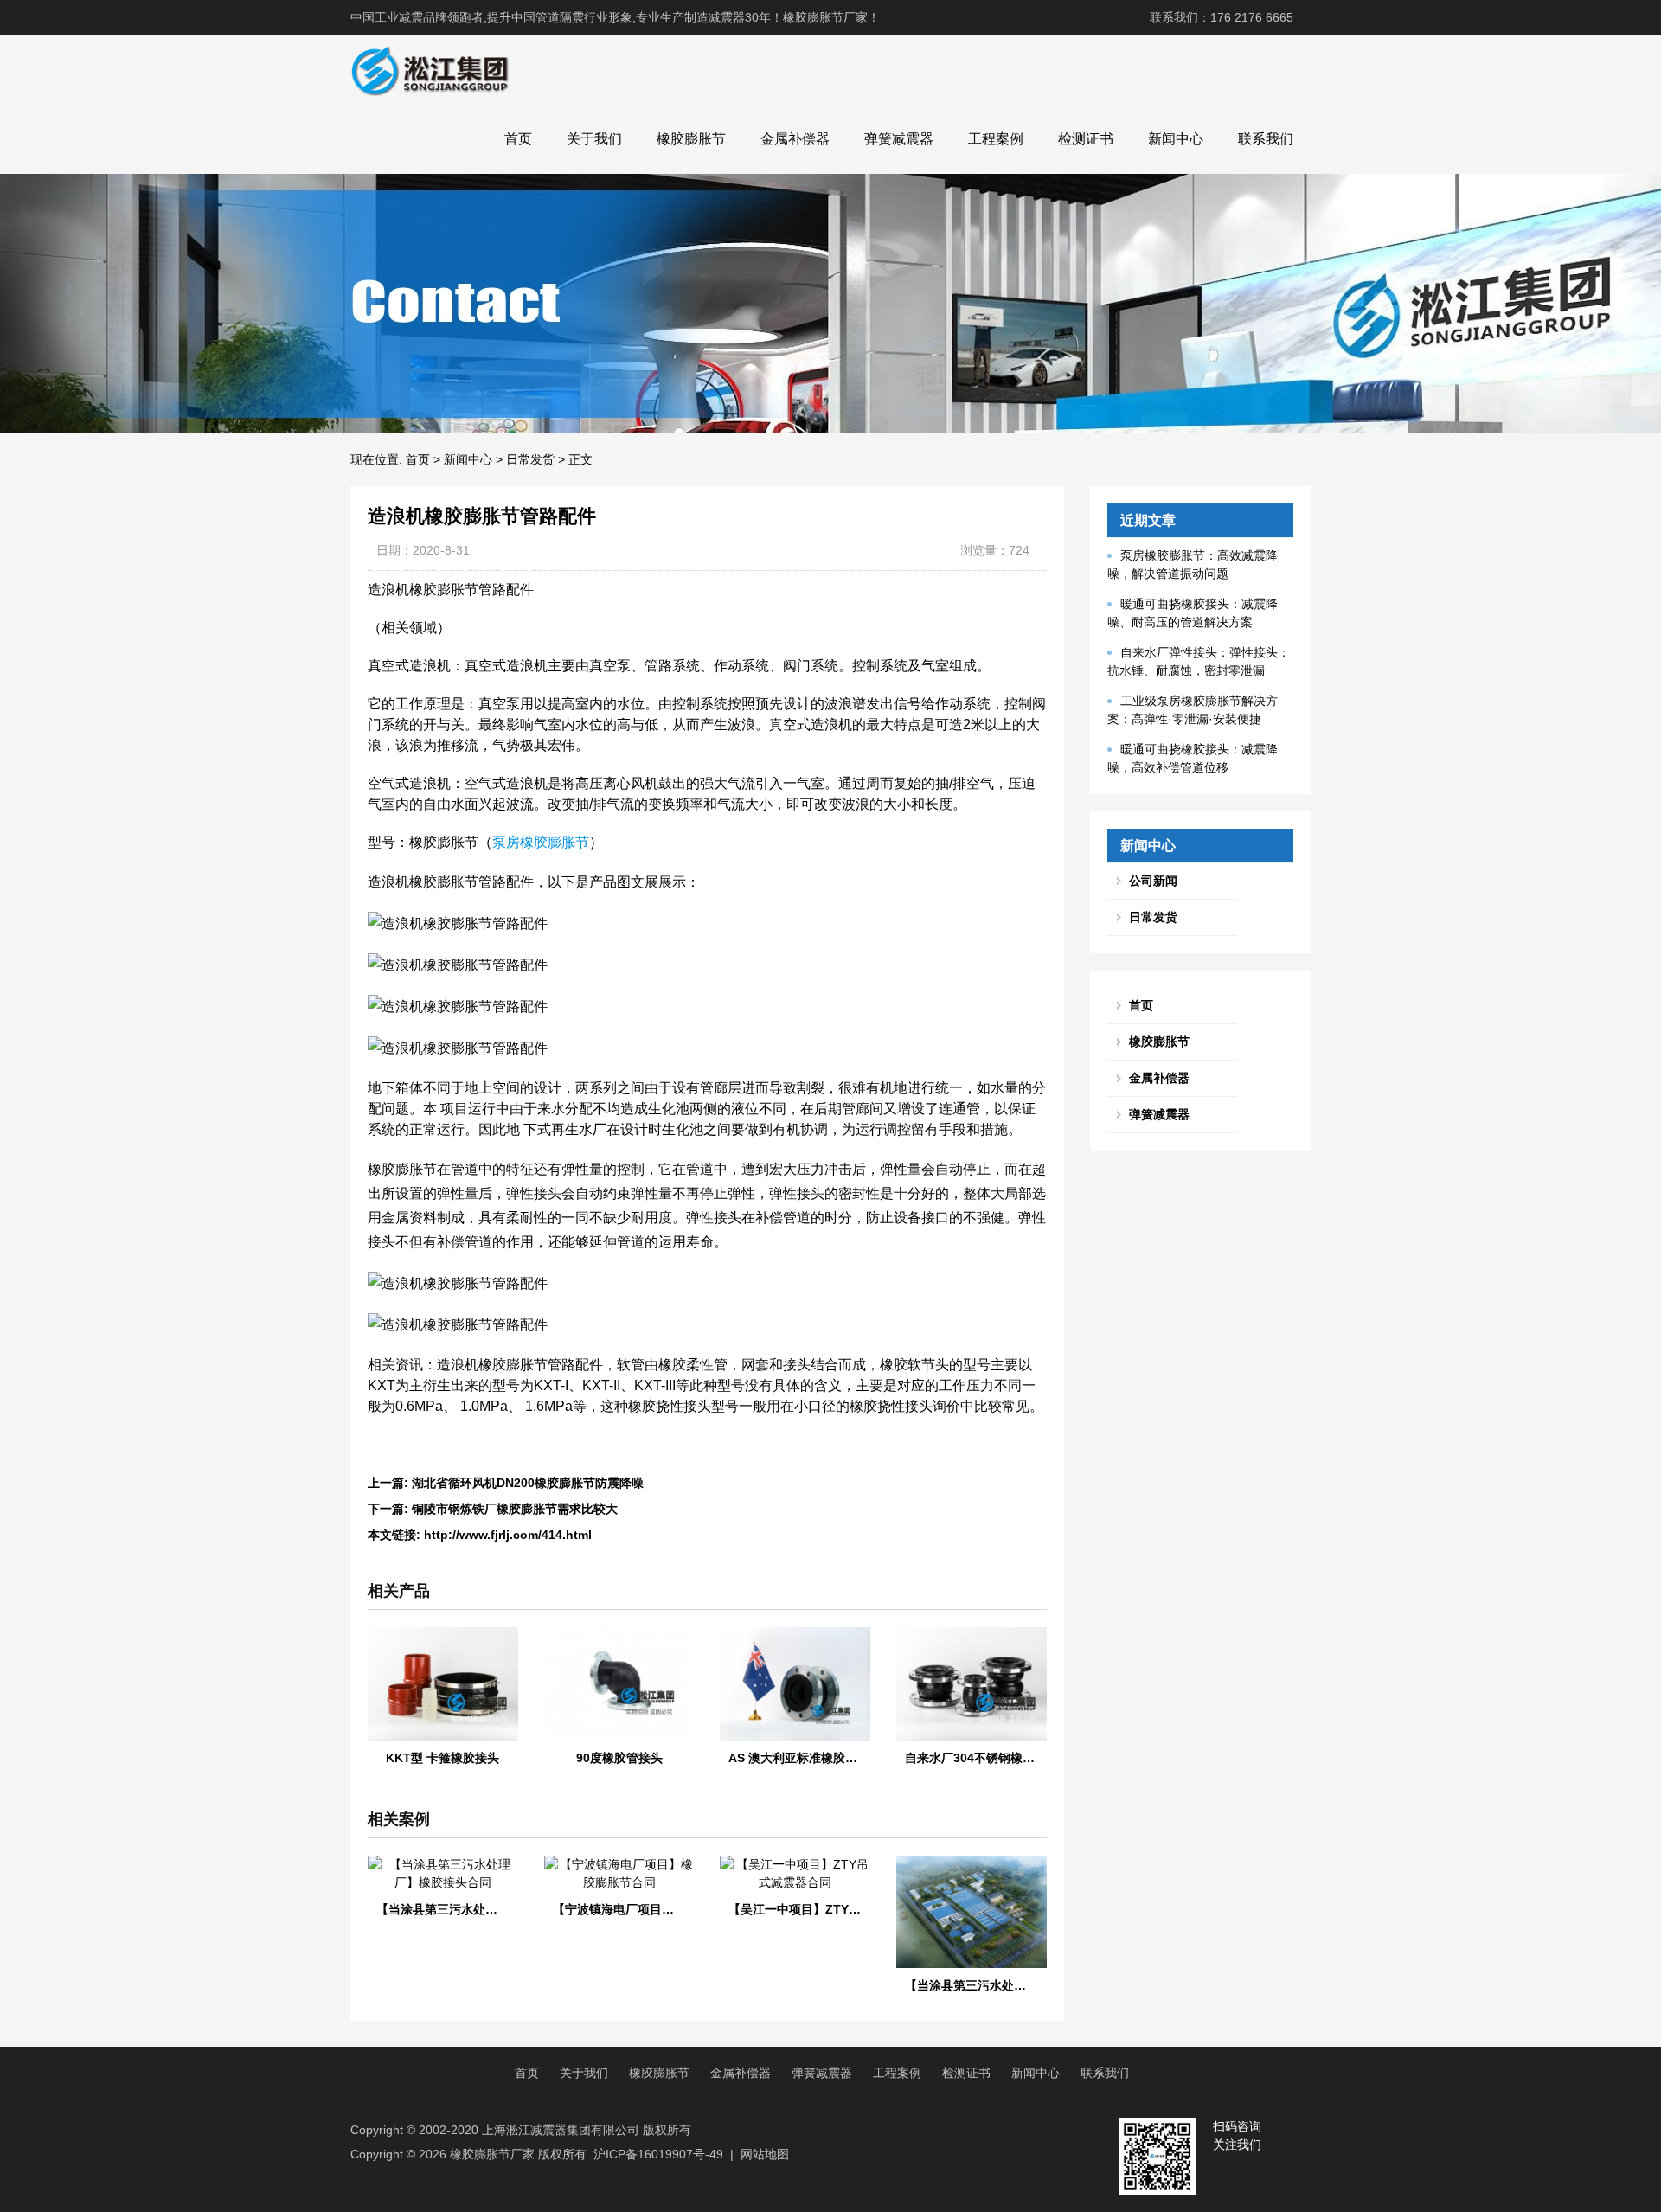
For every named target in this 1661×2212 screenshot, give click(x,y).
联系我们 (1266, 139)
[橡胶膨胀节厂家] (430, 70)
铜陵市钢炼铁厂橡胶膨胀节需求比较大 (515, 1509)
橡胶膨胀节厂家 (492, 2154)
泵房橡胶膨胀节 (541, 842)
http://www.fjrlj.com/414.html (508, 1535)
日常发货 (530, 459)
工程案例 (996, 139)
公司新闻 (1153, 881)
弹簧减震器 (899, 139)
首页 (518, 139)
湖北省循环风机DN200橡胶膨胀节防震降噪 (528, 1483)
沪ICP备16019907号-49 (658, 2154)
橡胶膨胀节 (691, 139)
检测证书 (1086, 139)
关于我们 (594, 139)
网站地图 (765, 2154)
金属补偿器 (795, 139)
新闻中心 (1176, 139)
